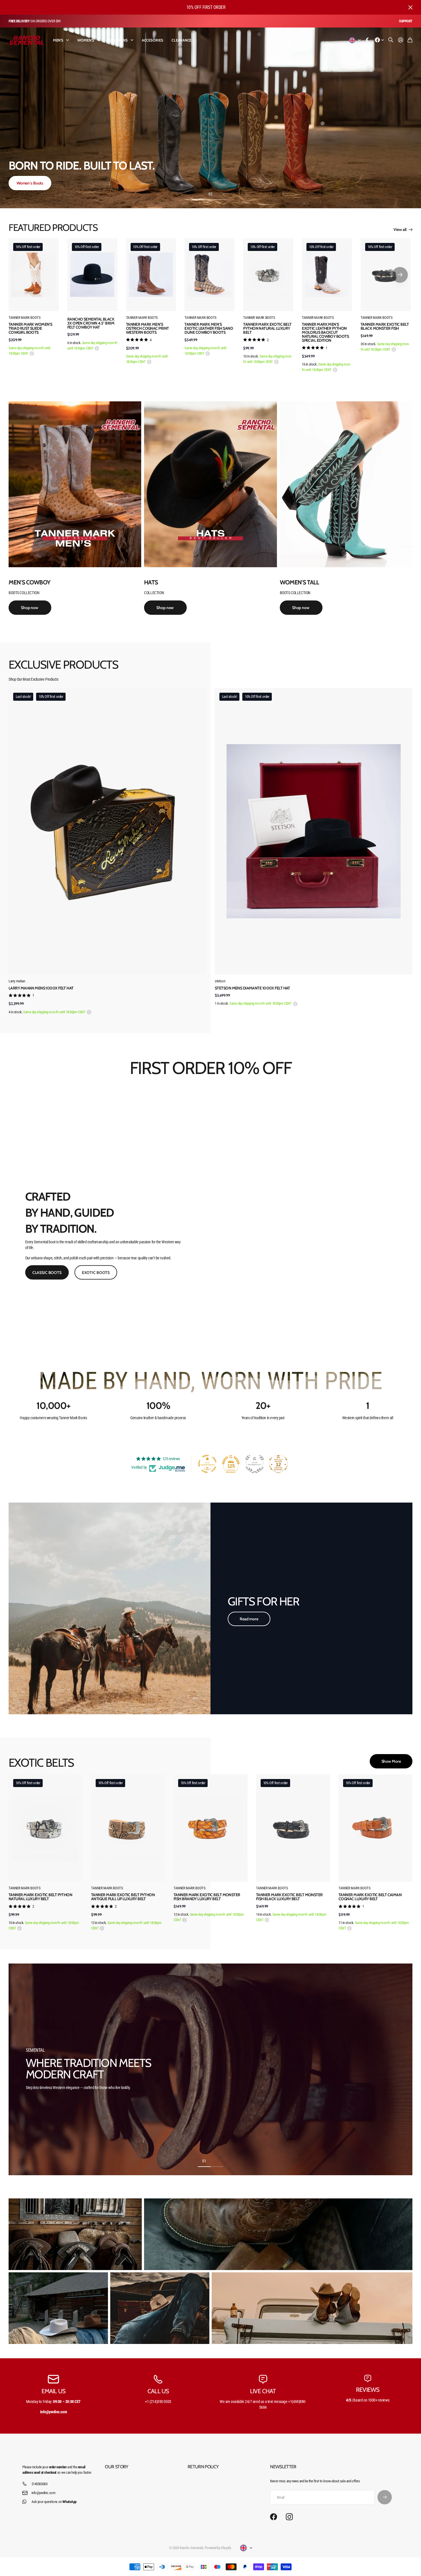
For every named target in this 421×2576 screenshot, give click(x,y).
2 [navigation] (210, 194)
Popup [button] (32, 354)
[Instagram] (289, 2517)
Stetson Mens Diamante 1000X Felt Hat (252, 988)
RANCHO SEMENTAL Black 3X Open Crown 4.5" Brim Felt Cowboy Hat (91, 323)
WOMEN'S (86, 40)
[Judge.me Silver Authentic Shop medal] (255, 1464)
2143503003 (40, 2484)
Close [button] (410, 7)
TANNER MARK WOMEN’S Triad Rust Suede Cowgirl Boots (30, 328)
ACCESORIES (153, 40)
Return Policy (203, 2467)
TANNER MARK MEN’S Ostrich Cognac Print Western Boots (147, 328)
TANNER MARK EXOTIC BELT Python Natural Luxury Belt (267, 328)
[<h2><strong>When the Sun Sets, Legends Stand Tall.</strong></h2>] (210, 118)
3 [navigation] (223, 194)
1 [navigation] (198, 194)
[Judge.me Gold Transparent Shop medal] (207, 1464)
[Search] (391, 40)
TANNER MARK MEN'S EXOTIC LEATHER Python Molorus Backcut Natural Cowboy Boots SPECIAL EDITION (325, 332)
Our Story (116, 2467)
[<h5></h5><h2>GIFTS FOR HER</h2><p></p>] (110, 1608)
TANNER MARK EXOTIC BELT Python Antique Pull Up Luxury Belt (123, 1897)
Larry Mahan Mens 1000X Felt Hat (41, 988)
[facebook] (274, 2517)
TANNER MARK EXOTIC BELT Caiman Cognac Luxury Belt (370, 1897)
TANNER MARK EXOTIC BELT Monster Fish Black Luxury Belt (289, 1897)
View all (401, 229)
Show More (391, 1761)
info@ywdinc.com (44, 2493)
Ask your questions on (54, 2502)
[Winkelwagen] (410, 40)
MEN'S (58, 40)
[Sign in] (401, 40)
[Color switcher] (368, 40)
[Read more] (379, 40)
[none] (400, 275)
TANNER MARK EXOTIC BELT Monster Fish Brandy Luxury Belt (207, 1897)
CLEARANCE (181, 40)
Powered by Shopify (218, 2548)
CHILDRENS (118, 40)
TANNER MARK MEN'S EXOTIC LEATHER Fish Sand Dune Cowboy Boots (209, 328)
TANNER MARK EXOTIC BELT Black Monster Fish (385, 326)
